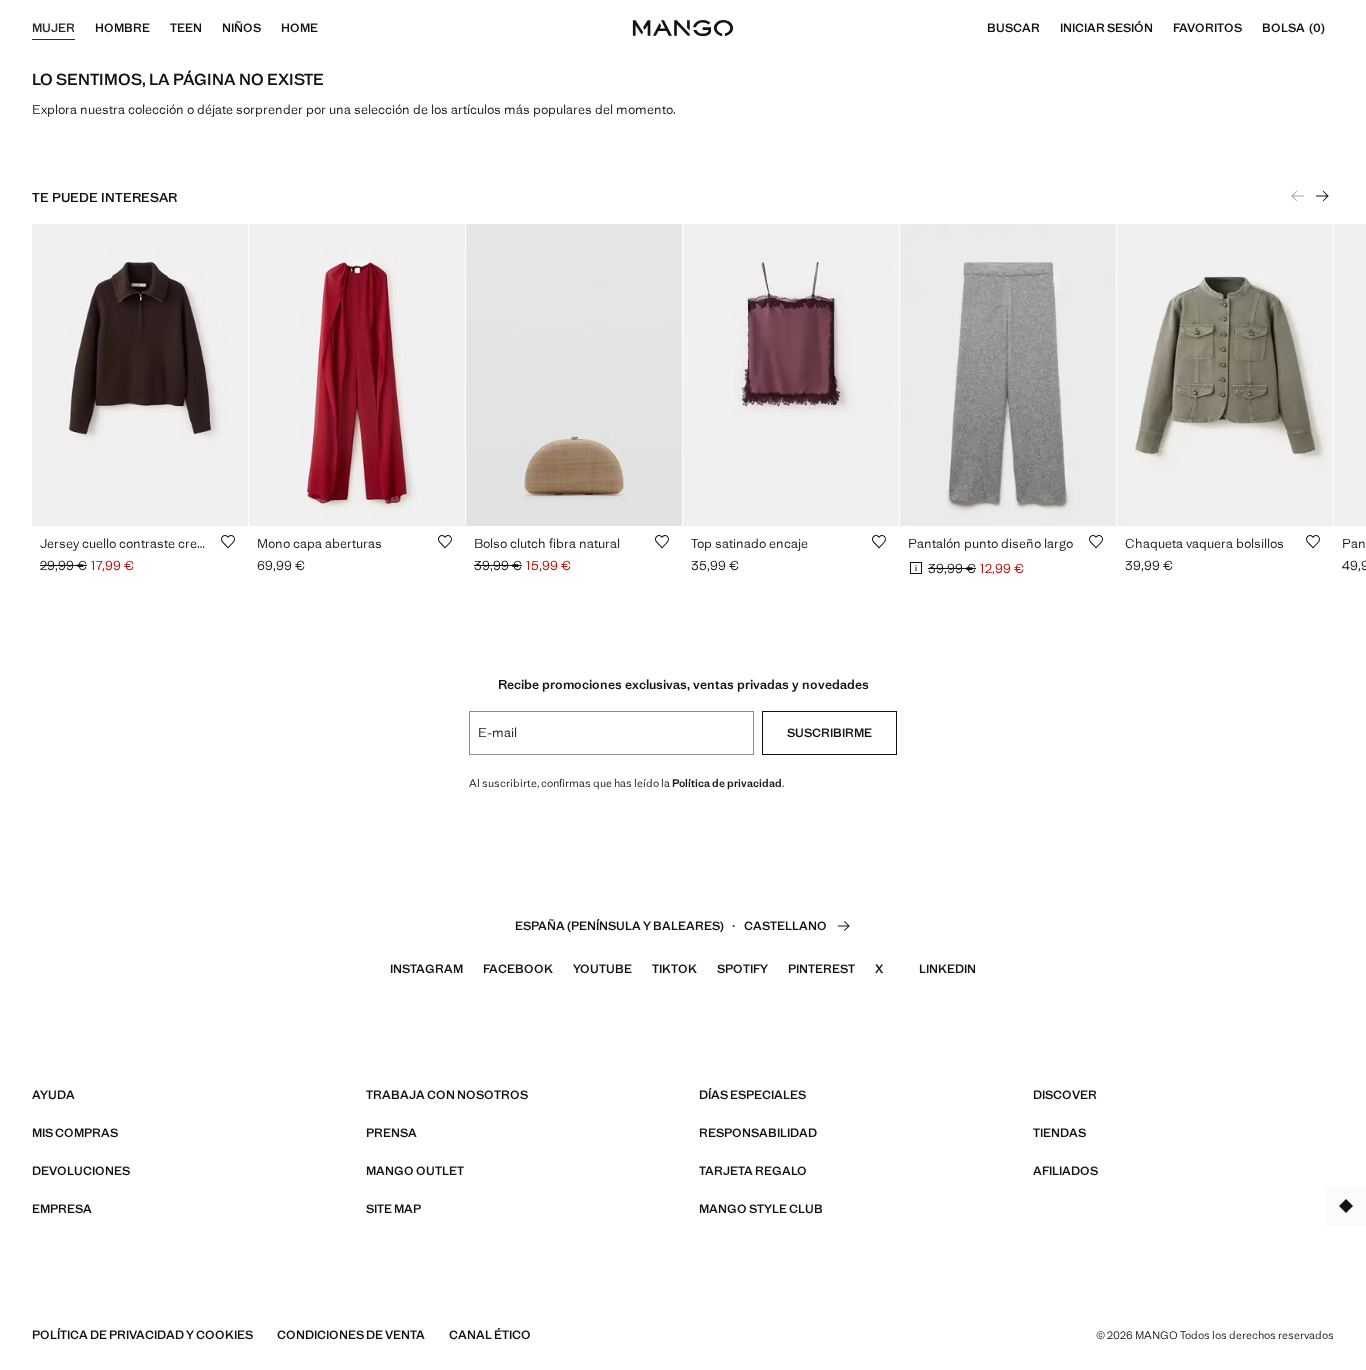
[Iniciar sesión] (1163, 28)
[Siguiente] (1322, 196)
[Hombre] (160, 28)
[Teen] (212, 28)
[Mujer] (85, 28)
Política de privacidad (727, 783)
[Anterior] (1298, 196)
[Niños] (271, 28)
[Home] (328, 28)
